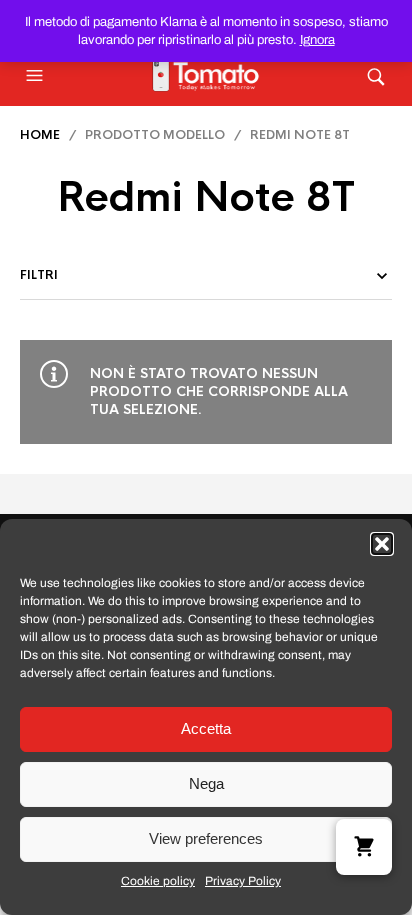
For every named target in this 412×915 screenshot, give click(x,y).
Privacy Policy (243, 881)
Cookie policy (158, 881)
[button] (382, 544)
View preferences (206, 838)
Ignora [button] (317, 40)
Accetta (206, 728)
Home (40, 135)
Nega (206, 783)
